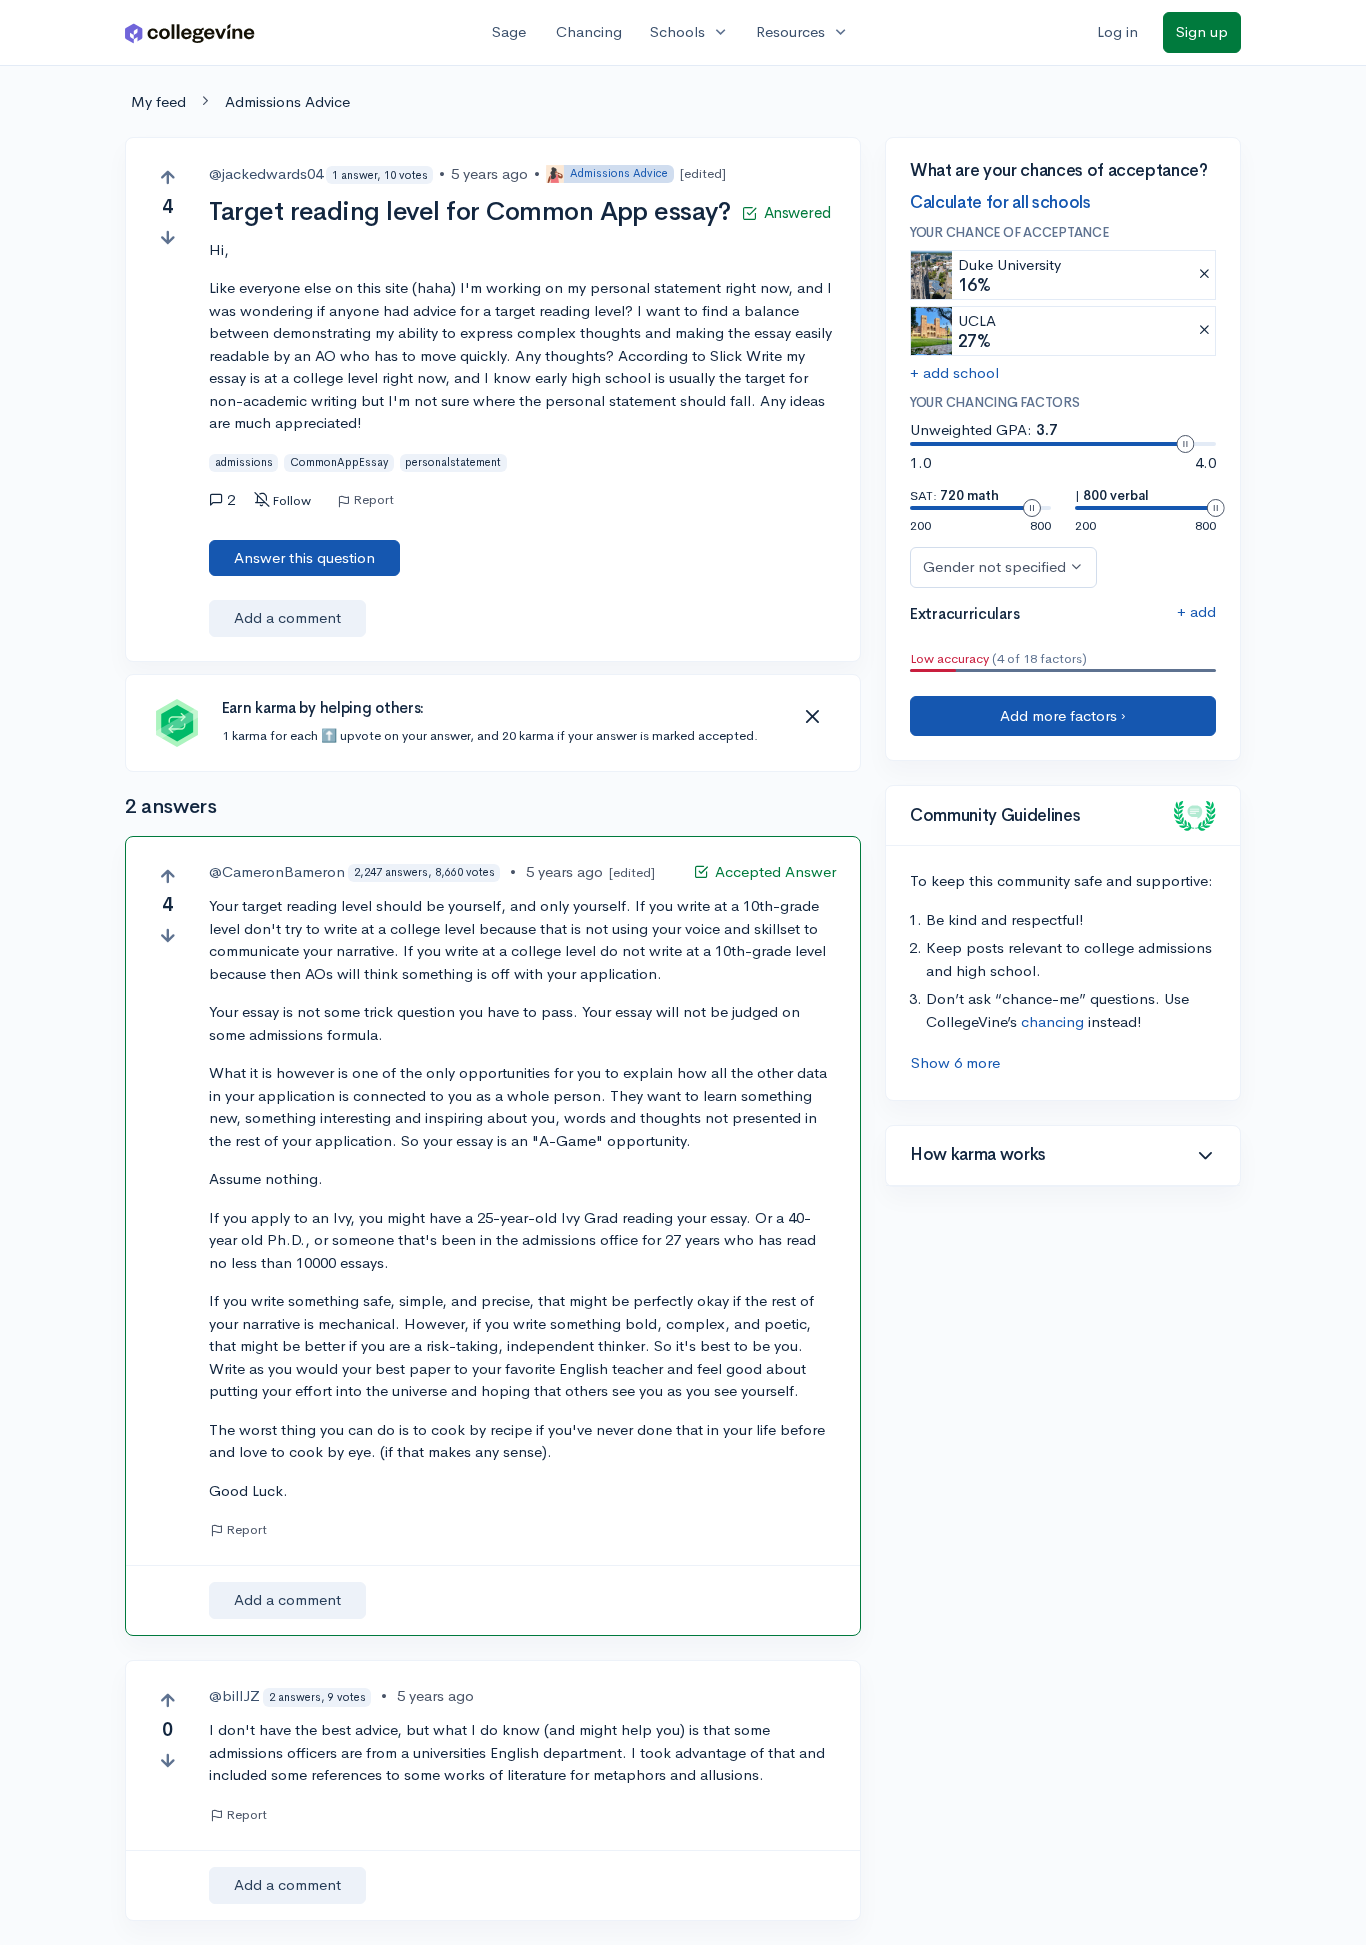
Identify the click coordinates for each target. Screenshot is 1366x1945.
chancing (1052, 1021)
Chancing (589, 31)
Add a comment (287, 617)
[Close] (812, 717)
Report (373, 500)
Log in (1117, 31)
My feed (158, 101)
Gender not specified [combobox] (994, 566)
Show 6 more (955, 1062)
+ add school (954, 372)
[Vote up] (167, 177)
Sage (509, 31)
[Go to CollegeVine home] (190, 32)
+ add (1196, 611)
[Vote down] (167, 237)
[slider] (1185, 444)
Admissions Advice (287, 101)
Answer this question (304, 557)
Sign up (1202, 31)
